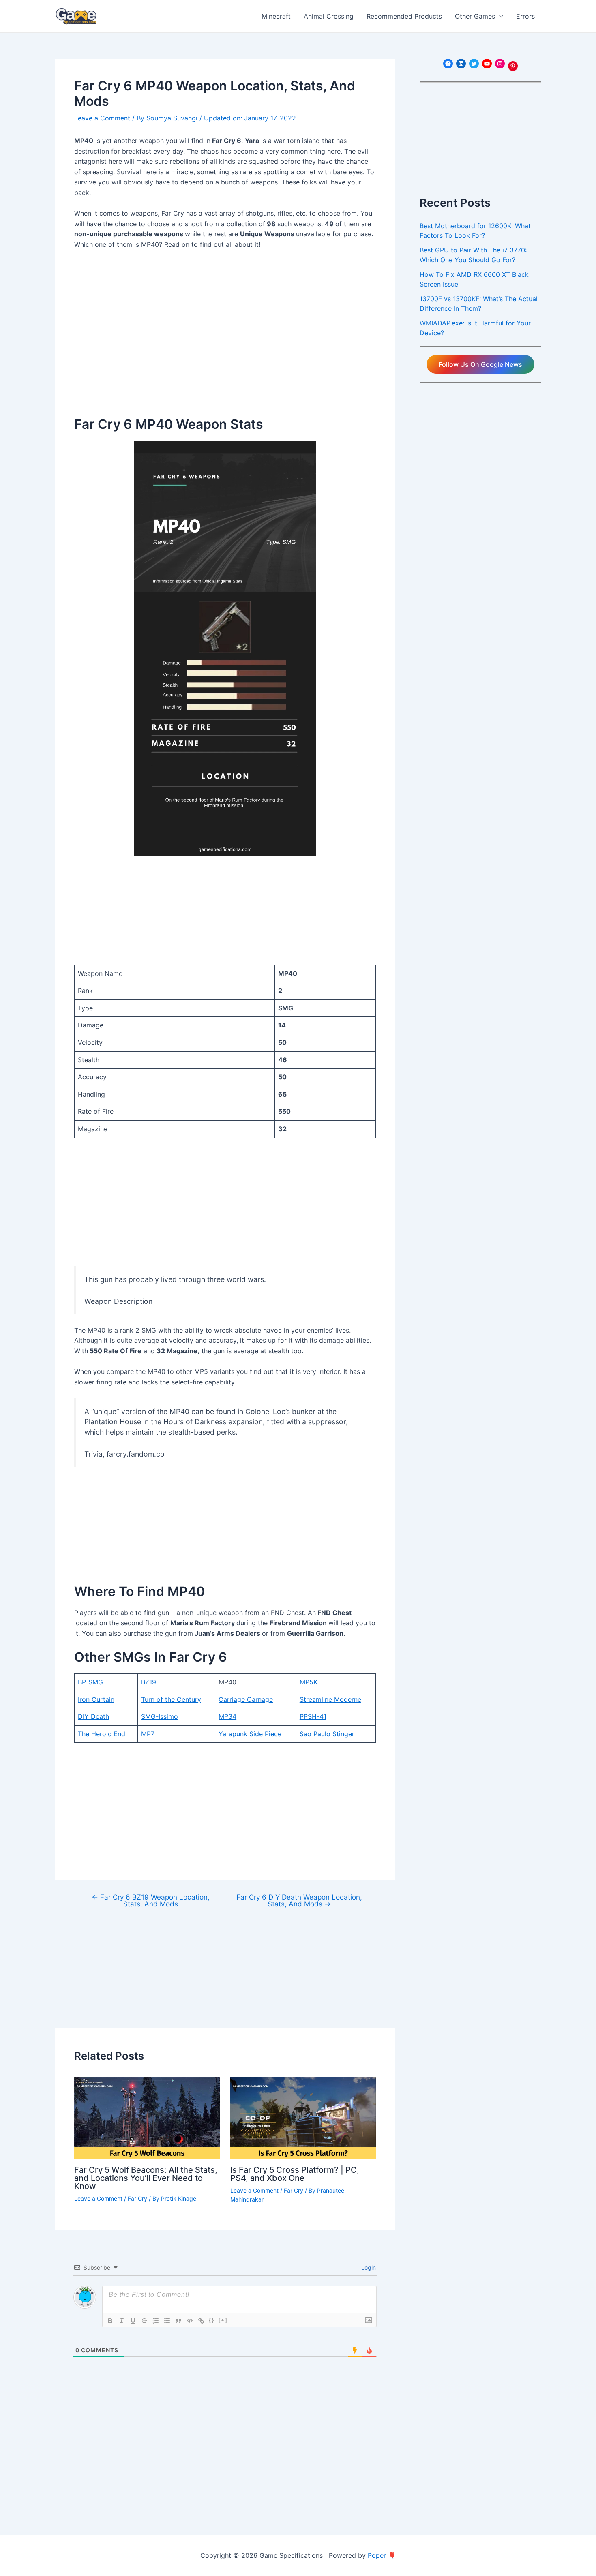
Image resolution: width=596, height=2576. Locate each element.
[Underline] (133, 2321)
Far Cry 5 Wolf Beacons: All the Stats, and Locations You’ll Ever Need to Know (146, 2178)
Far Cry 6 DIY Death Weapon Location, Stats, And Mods (299, 1900)
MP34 (227, 1716)
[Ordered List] (156, 2321)
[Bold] (110, 2321)
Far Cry (137, 2198)
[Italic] (122, 2321)
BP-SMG (90, 1682)
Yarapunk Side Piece (250, 1734)
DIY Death (93, 1716)
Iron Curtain (96, 1699)
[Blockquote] (178, 2321)
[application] (499, 16)
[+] (223, 2320)
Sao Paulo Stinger (327, 1734)
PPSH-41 (313, 1716)
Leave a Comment (102, 118)
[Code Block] (190, 2321)
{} (212, 2320)
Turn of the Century (171, 1699)
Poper (377, 2555)
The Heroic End (102, 1734)
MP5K (309, 1682)
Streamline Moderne (330, 1699)
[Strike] (144, 2321)
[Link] (201, 2321)
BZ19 (149, 1682)
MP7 (148, 1734)
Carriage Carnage (246, 1699)
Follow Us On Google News (480, 364)
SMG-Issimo (160, 1716)
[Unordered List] (167, 2321)
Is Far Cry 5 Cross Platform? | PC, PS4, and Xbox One (295, 2174)
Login (368, 2267)
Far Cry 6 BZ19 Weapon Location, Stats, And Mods (151, 1900)
